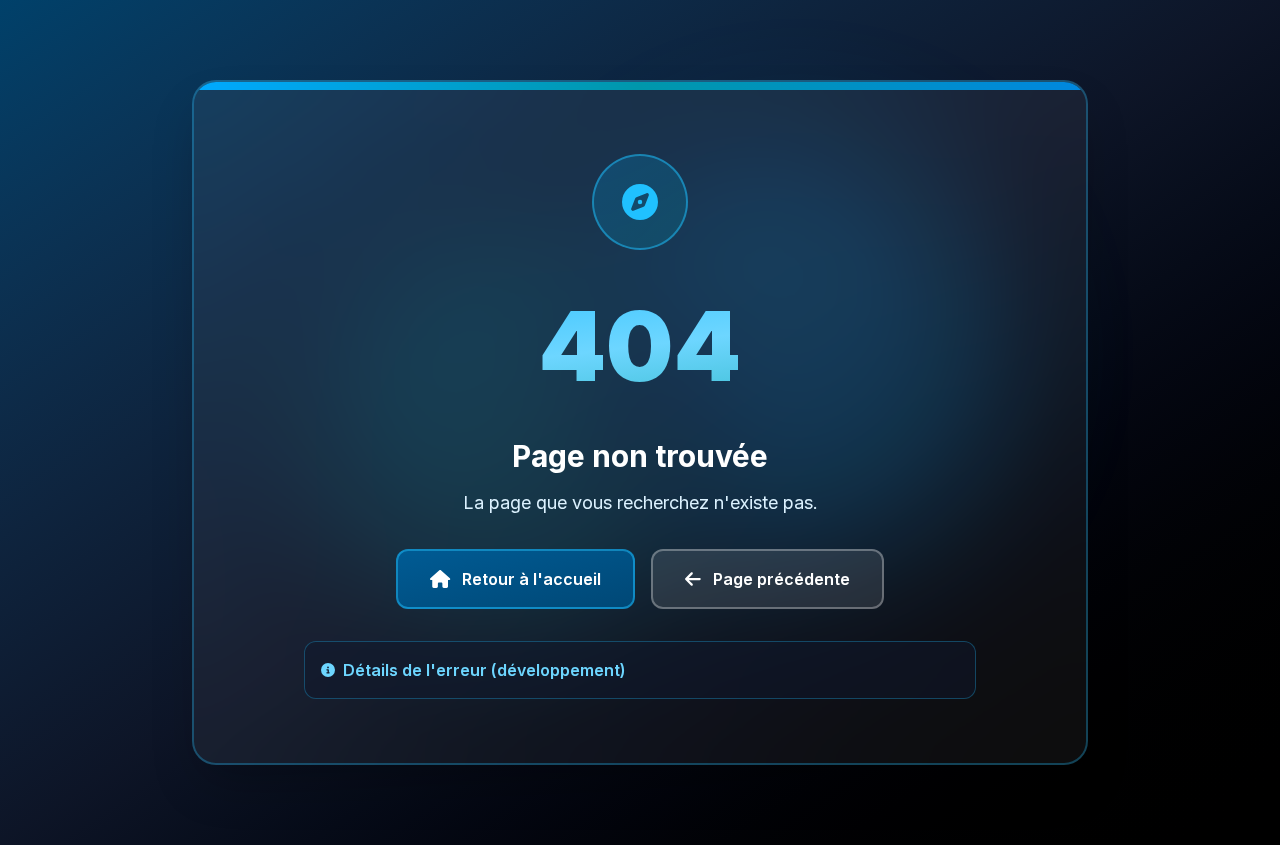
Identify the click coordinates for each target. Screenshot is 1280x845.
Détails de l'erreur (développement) (484, 670)
